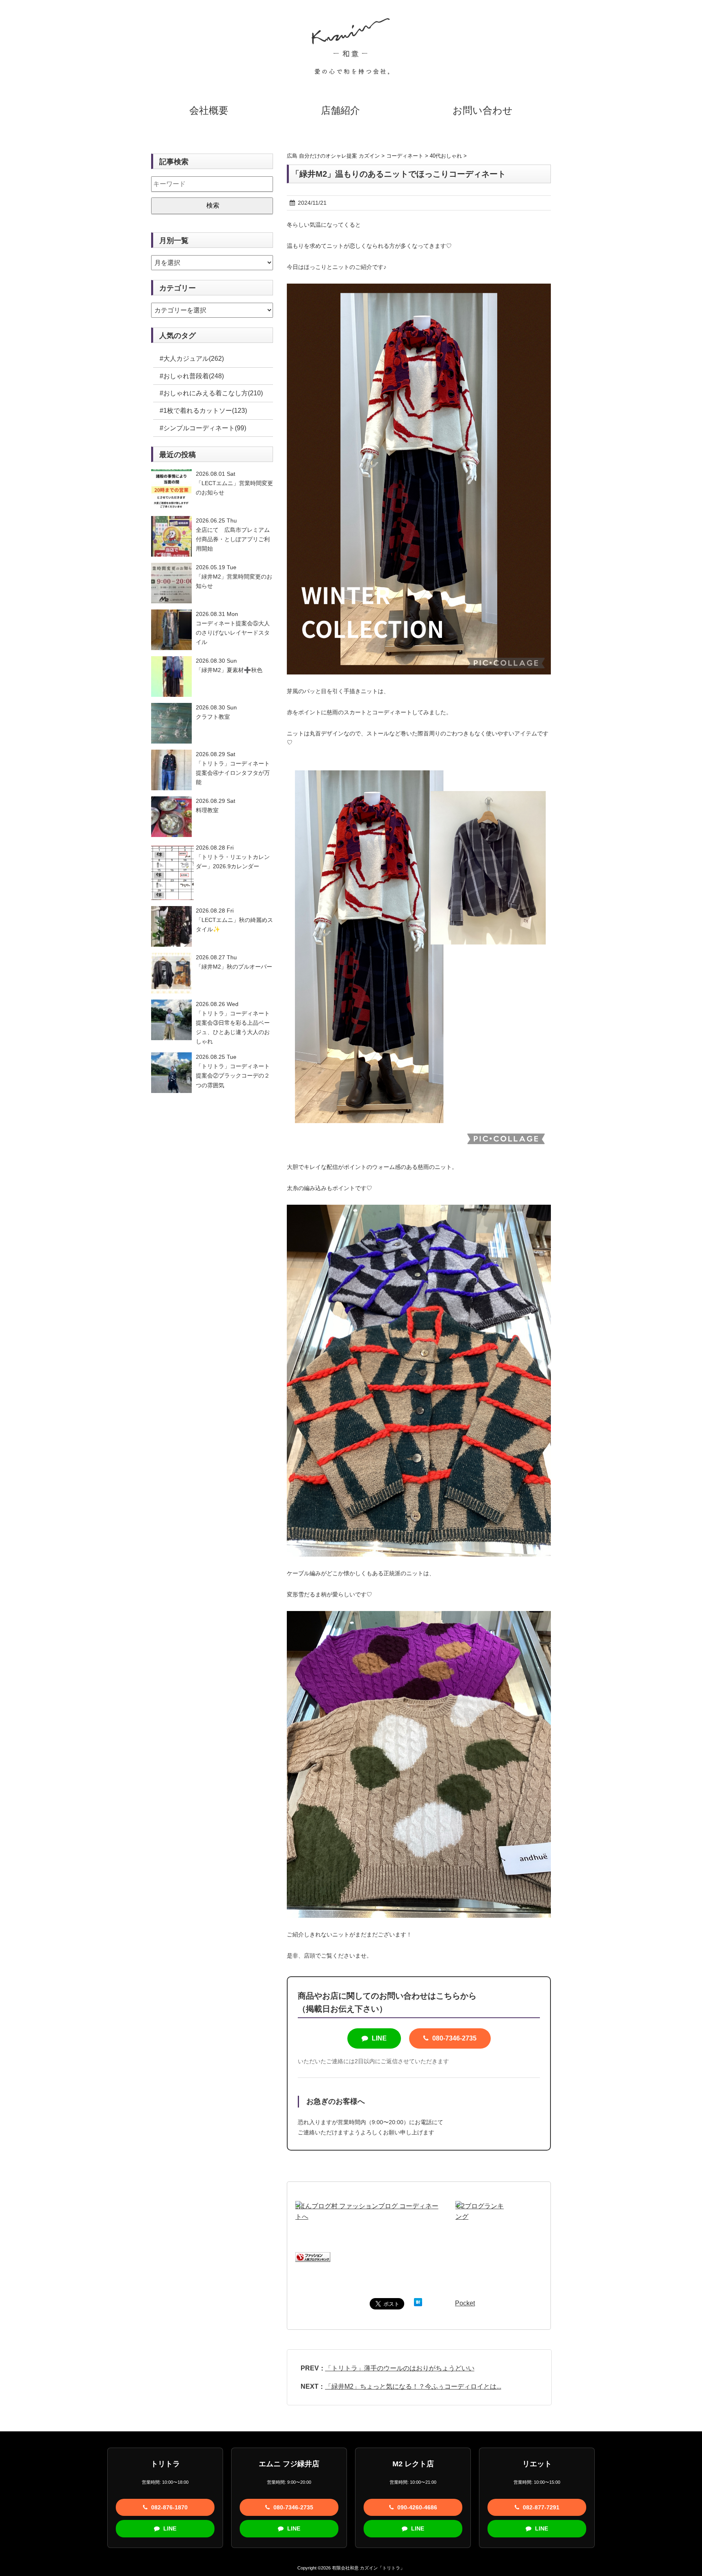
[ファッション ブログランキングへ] (313, 2257)
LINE (378, 2038)
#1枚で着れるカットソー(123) (203, 411)
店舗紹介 (340, 110)
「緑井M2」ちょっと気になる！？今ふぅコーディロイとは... (413, 2386)
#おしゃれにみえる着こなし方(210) (211, 393)
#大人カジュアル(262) (192, 359)
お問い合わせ (483, 110)
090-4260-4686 (416, 2507)
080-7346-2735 (454, 2038)
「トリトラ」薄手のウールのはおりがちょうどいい (400, 2368)
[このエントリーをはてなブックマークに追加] (418, 2303)
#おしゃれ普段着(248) (192, 376)
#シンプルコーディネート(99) (203, 428)
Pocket (465, 2303)
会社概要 (209, 110)
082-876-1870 (169, 2507)
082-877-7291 (540, 2507)
